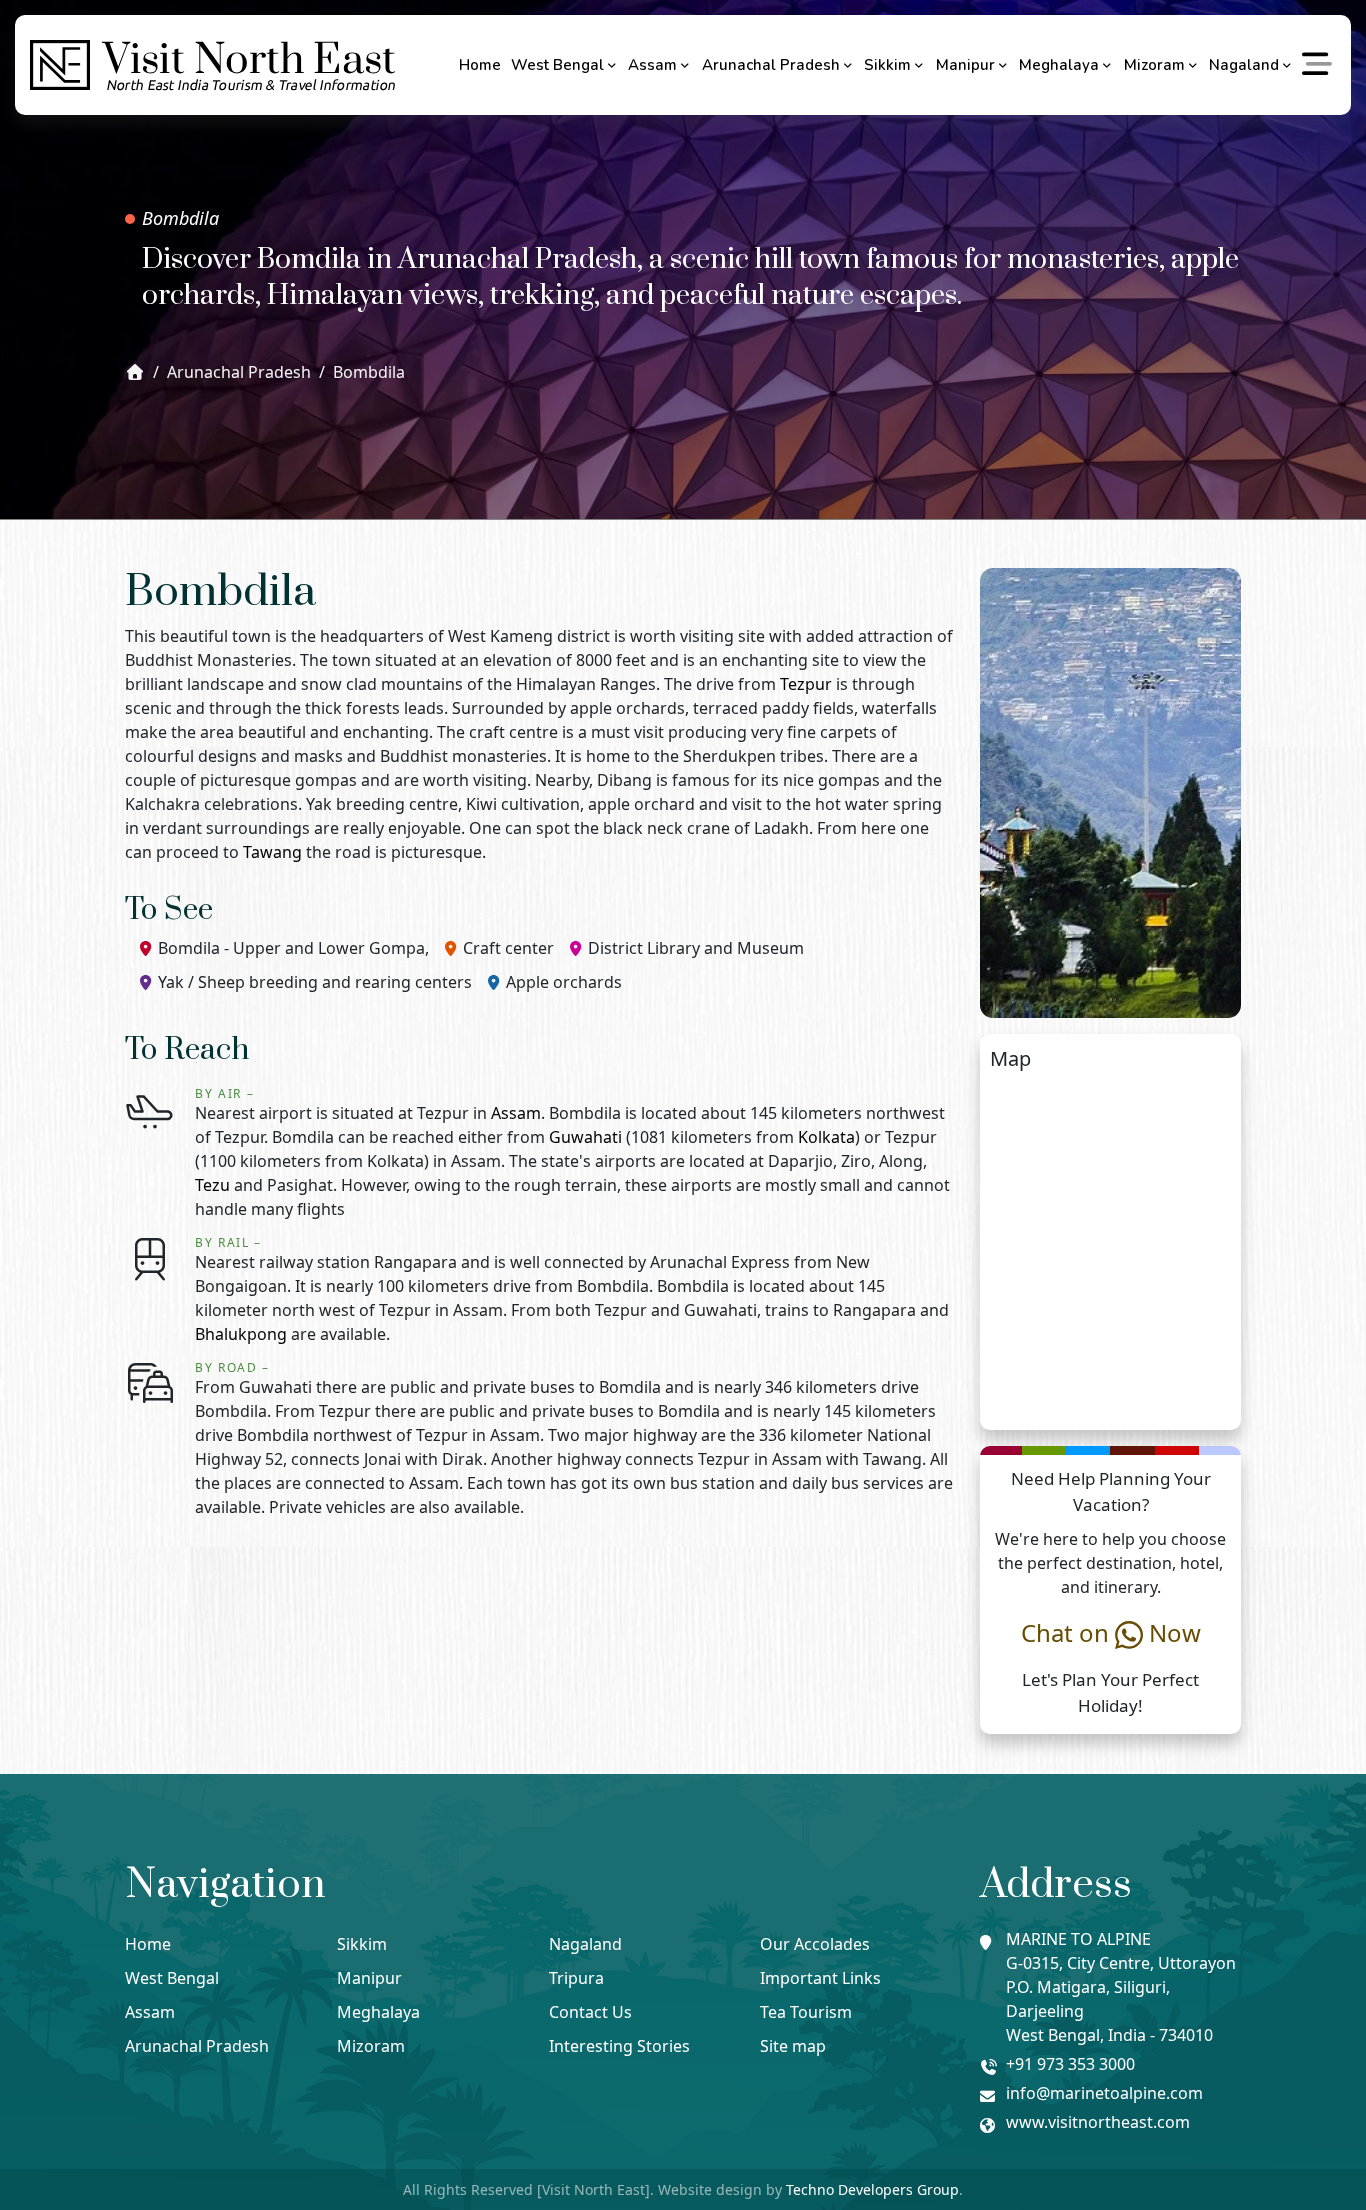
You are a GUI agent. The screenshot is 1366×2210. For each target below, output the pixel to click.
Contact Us (590, 2012)
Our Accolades (815, 1944)
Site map (793, 2046)
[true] (1318, 65)
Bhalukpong (241, 1334)
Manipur (965, 65)
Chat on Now (1111, 1632)
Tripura (576, 1978)
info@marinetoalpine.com (1104, 2093)
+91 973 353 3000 (1070, 2064)
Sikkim (887, 65)
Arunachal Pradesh (771, 65)
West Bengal (557, 65)
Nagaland (1244, 65)
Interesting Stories (619, 2046)
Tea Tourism (806, 2012)
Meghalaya (1059, 65)
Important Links (820, 1978)
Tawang (272, 852)
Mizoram (1154, 65)
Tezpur (806, 684)
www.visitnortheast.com (1098, 2122)
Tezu (212, 1185)
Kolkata (826, 1137)
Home (480, 65)
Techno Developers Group (872, 2189)
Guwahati (585, 1137)
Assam (652, 65)
